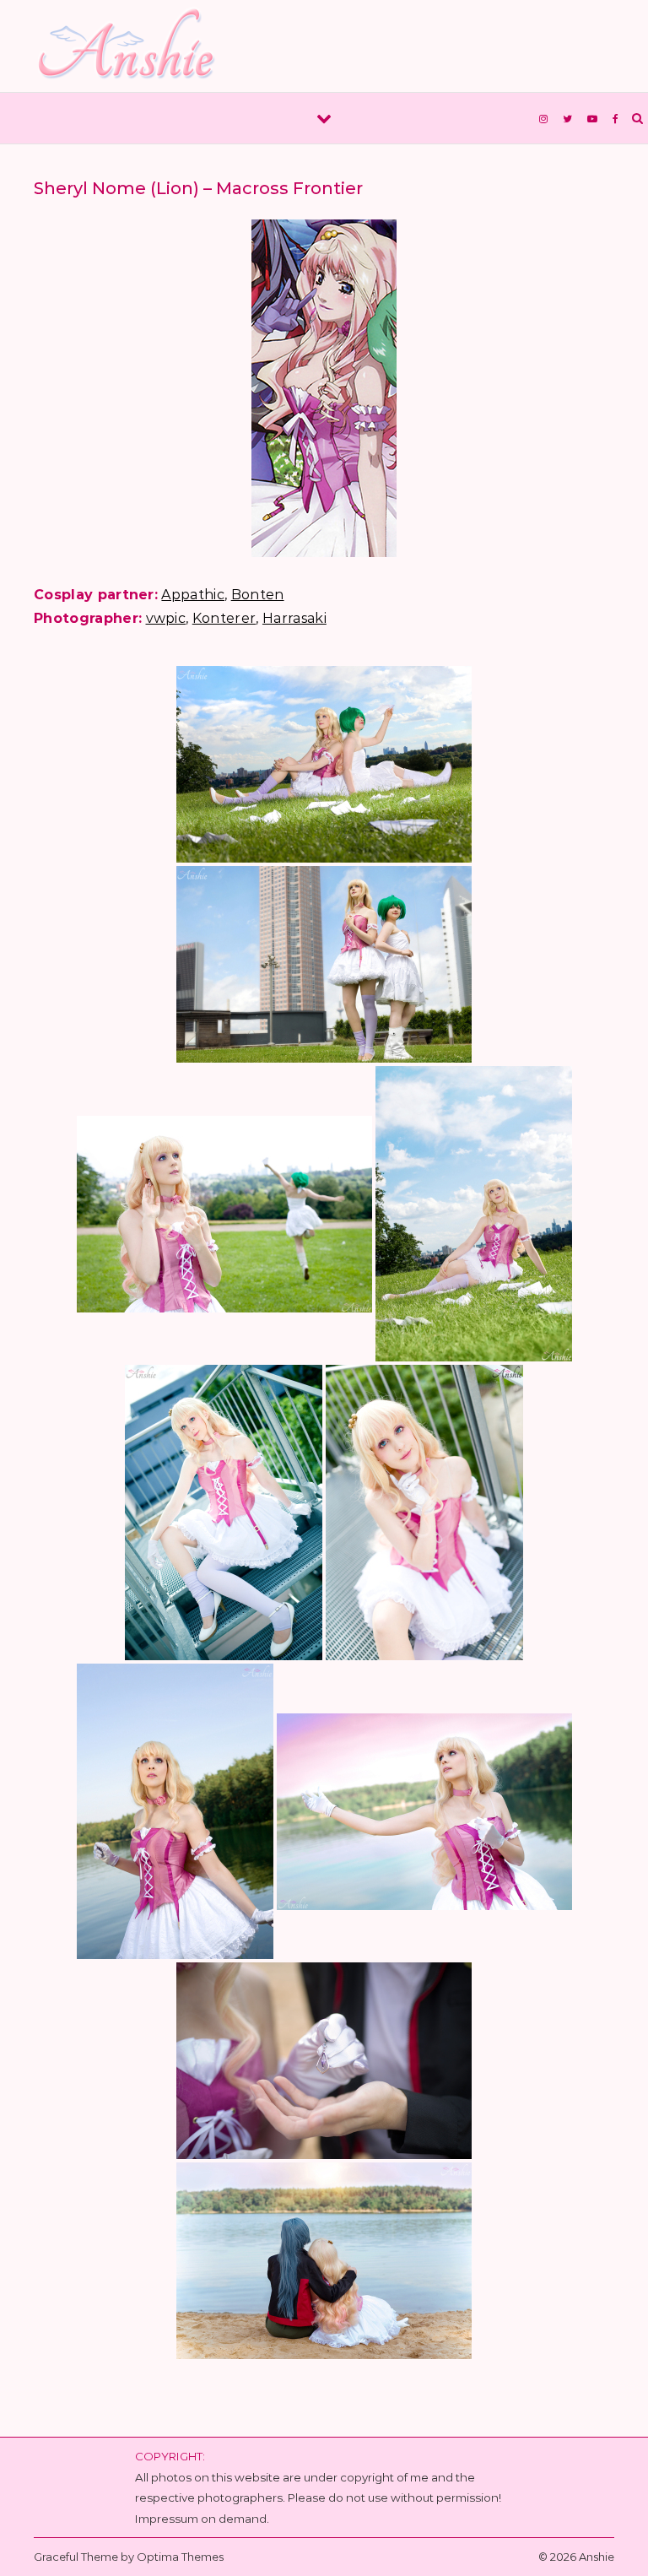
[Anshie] (133, 46)
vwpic (166, 618)
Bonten (258, 595)
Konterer (224, 618)
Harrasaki (294, 618)
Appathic (193, 595)
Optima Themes (180, 2557)
